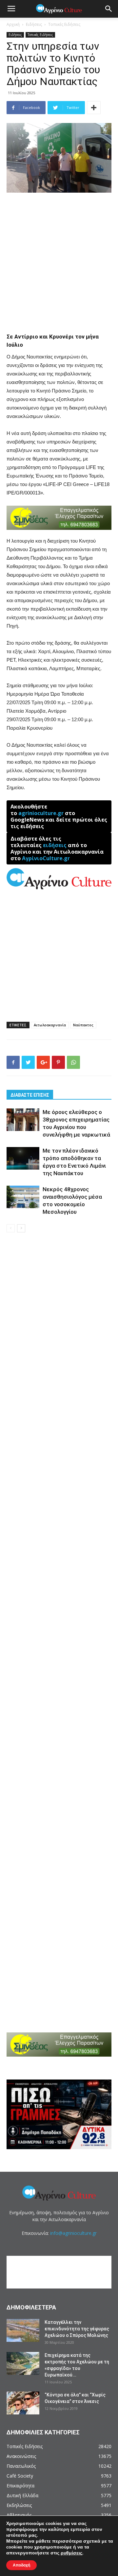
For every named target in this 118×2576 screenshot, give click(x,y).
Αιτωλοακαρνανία (50, 1025)
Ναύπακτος (83, 1025)
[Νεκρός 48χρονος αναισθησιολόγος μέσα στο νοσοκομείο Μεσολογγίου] (23, 1197)
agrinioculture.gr (41, 813)
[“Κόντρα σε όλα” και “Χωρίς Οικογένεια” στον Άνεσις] (23, 2403)
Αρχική (13, 24)
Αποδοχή (21, 2565)
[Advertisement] (59, 260)
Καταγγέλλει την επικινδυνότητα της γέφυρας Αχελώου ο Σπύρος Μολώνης (77, 2329)
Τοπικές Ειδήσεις (64, 24)
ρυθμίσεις (71, 2553)
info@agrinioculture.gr (73, 2233)
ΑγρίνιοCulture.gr (46, 858)
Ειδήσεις (34, 24)
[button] (109, 9)
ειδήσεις (55, 845)
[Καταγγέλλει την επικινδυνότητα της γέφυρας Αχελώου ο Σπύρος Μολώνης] (23, 2330)
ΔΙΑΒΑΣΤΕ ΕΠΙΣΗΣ (30, 1095)
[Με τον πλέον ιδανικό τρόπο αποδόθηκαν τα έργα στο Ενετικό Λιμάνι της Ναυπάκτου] (23, 1158)
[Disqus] (59, 1332)
